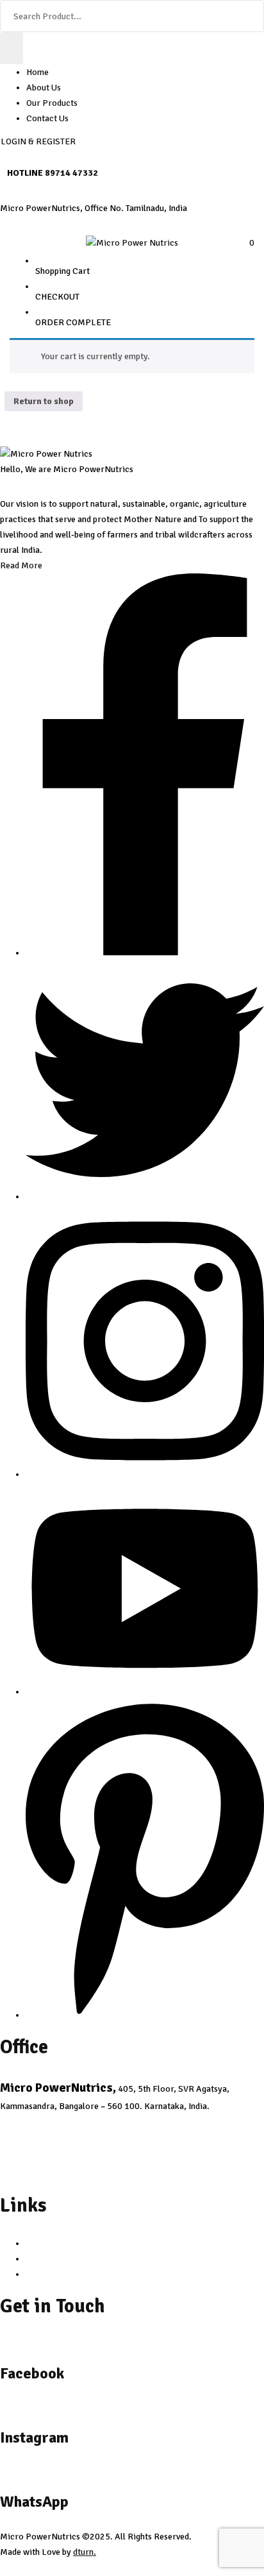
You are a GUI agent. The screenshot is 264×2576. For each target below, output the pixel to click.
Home (37, 72)
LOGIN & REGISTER (38, 141)
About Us (44, 88)
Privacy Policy (54, 2243)
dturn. (85, 2552)
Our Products (52, 103)
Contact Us (47, 118)
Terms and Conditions (67, 2274)
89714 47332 (71, 173)
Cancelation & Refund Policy (80, 2259)
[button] (247, 243)
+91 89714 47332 (40, 2172)
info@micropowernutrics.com (66, 2123)
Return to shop (44, 401)
